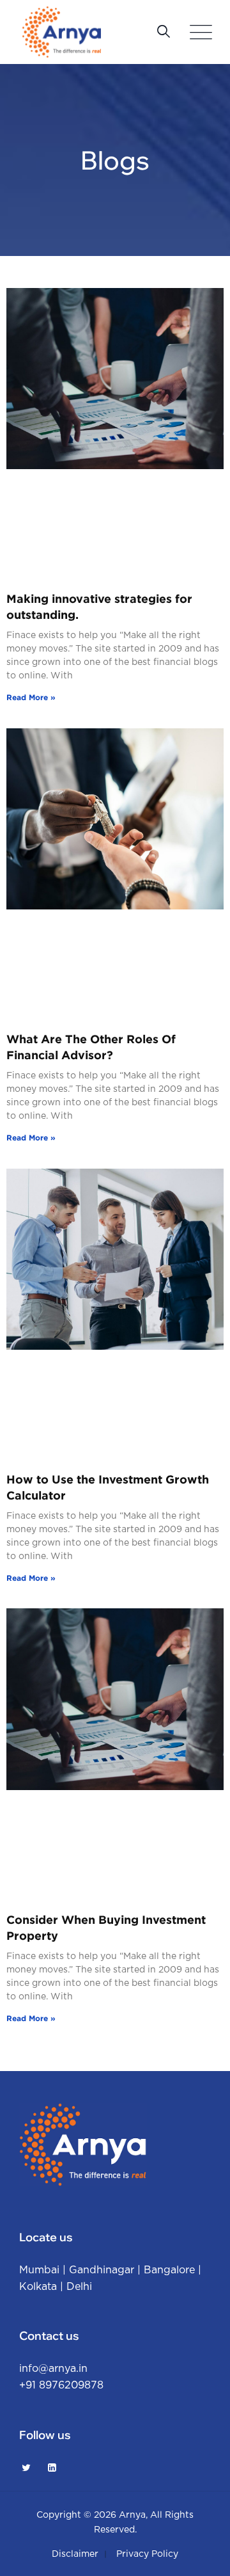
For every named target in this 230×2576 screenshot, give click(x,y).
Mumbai (39, 2270)
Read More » (31, 697)
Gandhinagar (102, 2270)
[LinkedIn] (52, 2468)
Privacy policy (147, 2554)
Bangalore (169, 2270)
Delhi (79, 2287)
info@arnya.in (53, 2369)
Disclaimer (75, 2554)
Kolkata (38, 2287)
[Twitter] (26, 2468)
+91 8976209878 (61, 2385)
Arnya (132, 2515)
